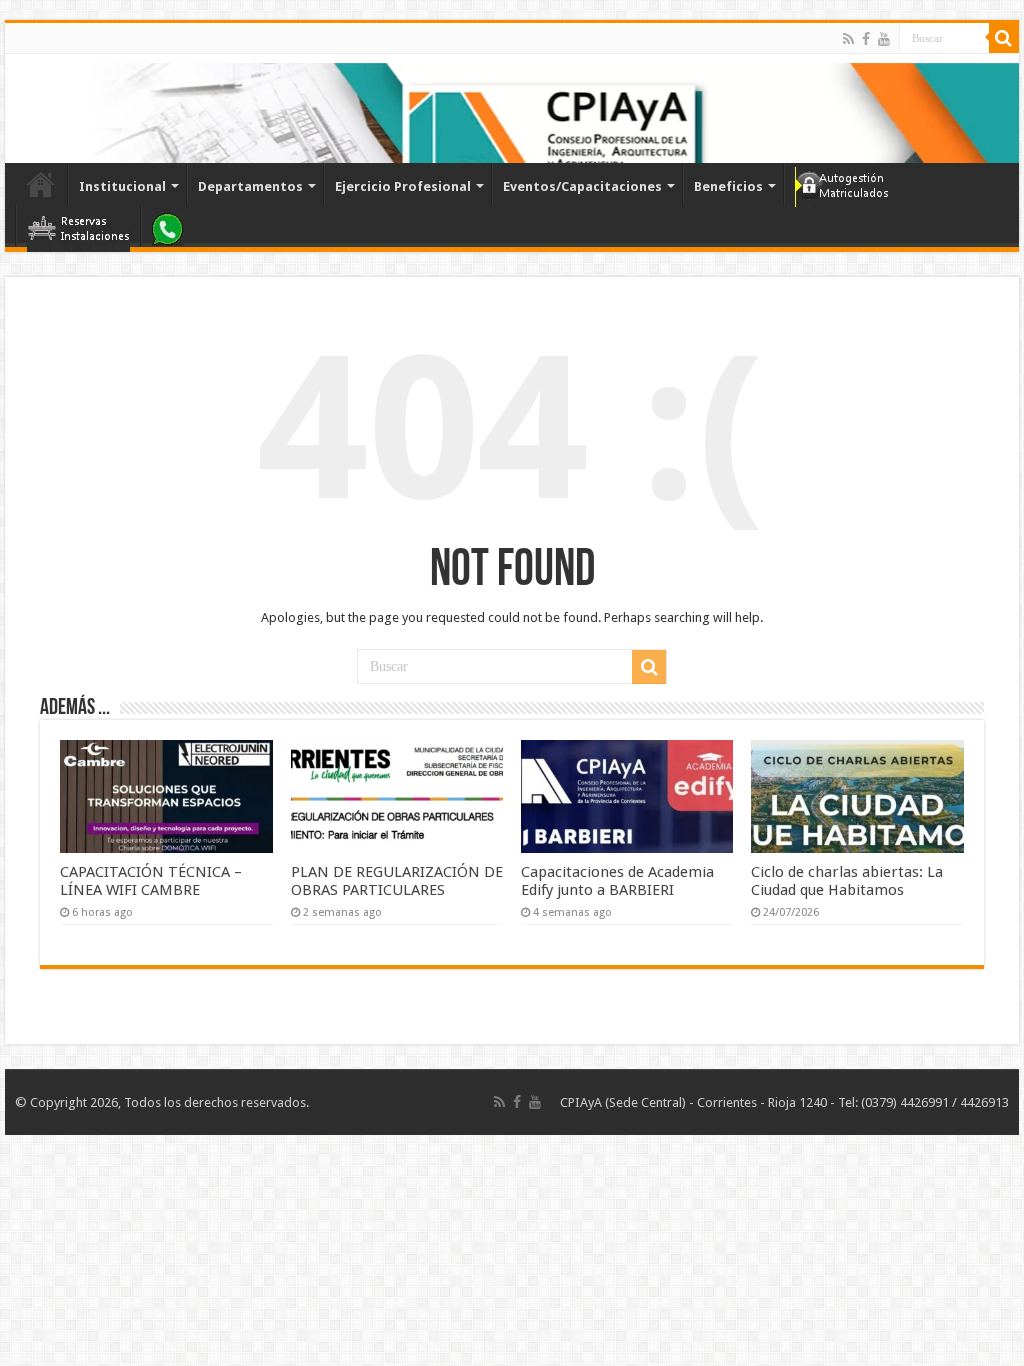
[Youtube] (884, 39)
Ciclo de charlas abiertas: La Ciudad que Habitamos (847, 881)
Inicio (41, 184)
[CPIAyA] (29, 108)
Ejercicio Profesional (403, 186)
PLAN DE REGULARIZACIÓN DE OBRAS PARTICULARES (397, 881)
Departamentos (250, 186)
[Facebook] (866, 39)
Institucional (122, 186)
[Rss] (848, 39)
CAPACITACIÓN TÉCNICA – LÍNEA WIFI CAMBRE (151, 881)
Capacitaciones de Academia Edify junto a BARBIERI (617, 881)
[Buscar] (1004, 38)
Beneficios (728, 186)
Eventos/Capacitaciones (582, 186)
